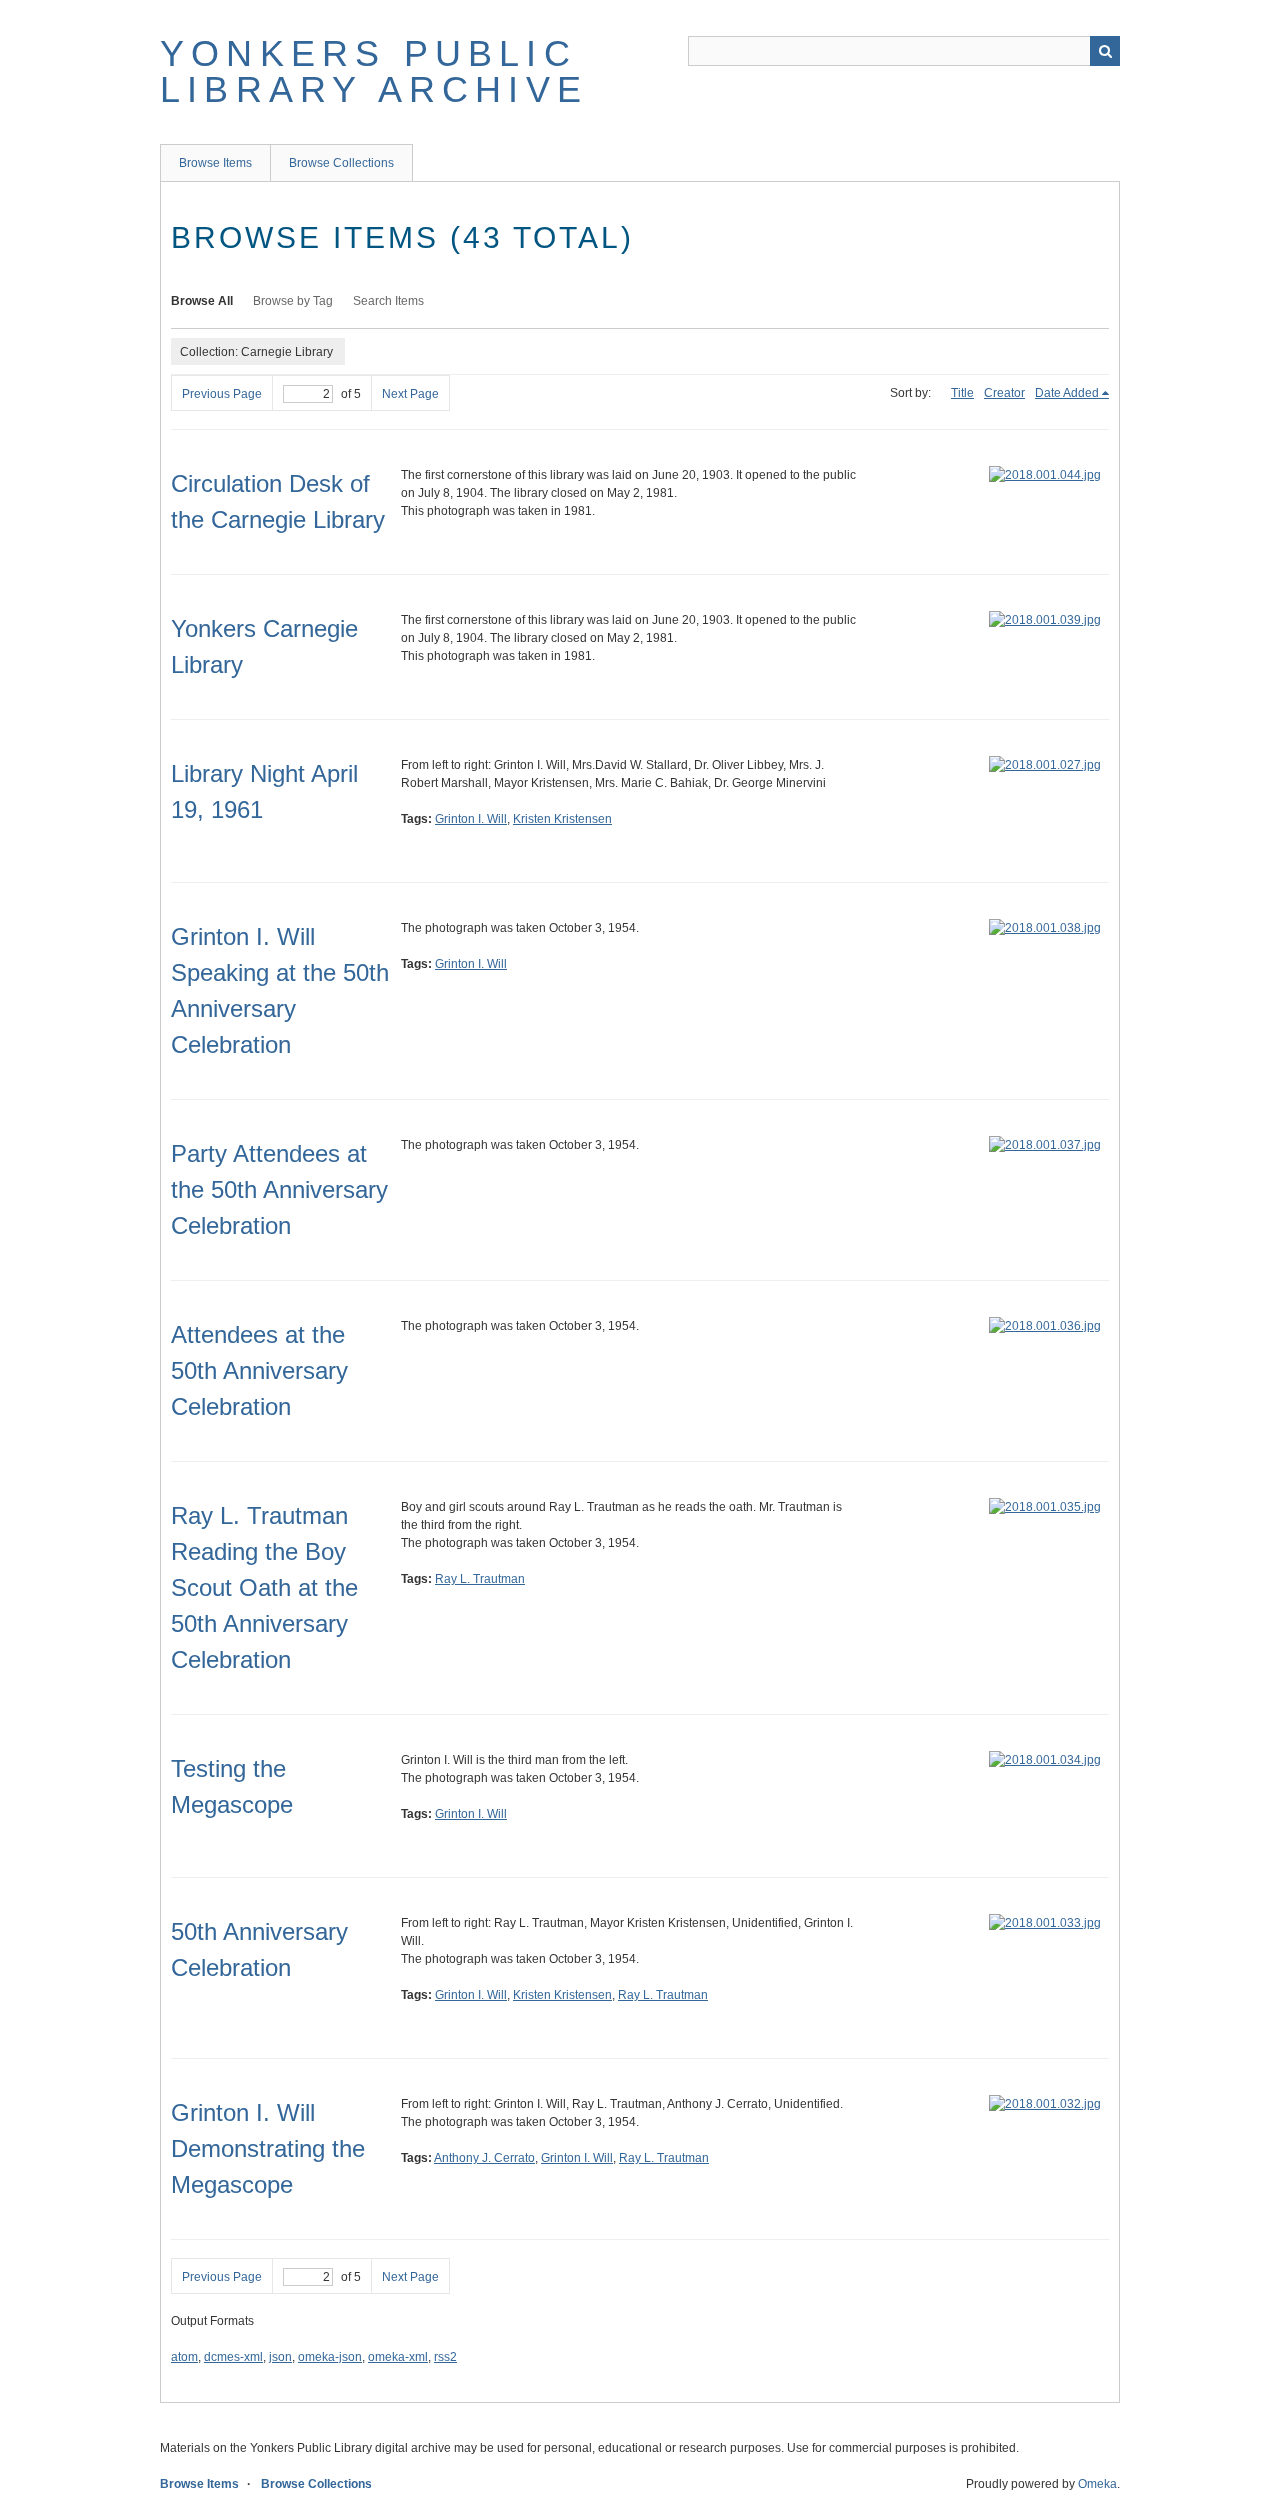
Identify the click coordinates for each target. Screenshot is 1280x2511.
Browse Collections (341, 163)
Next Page (410, 394)
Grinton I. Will (471, 819)
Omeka (1097, 2484)
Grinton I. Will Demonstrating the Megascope (268, 2148)
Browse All (202, 301)
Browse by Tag (293, 301)
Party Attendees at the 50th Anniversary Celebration (279, 1189)
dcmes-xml (233, 2357)
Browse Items (215, 163)
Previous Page (222, 394)
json (280, 2357)
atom (184, 2357)
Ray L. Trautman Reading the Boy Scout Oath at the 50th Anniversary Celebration (264, 1587)
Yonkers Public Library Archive (374, 71)
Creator (1004, 393)
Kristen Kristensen (562, 819)
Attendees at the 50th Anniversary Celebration (259, 1370)
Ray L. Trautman (480, 1579)
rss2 (445, 2357)
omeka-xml (398, 2357)
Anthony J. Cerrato (484, 2158)
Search (1105, 51)
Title (962, 393)
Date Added (1067, 393)
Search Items (388, 301)
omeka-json (330, 2357)
